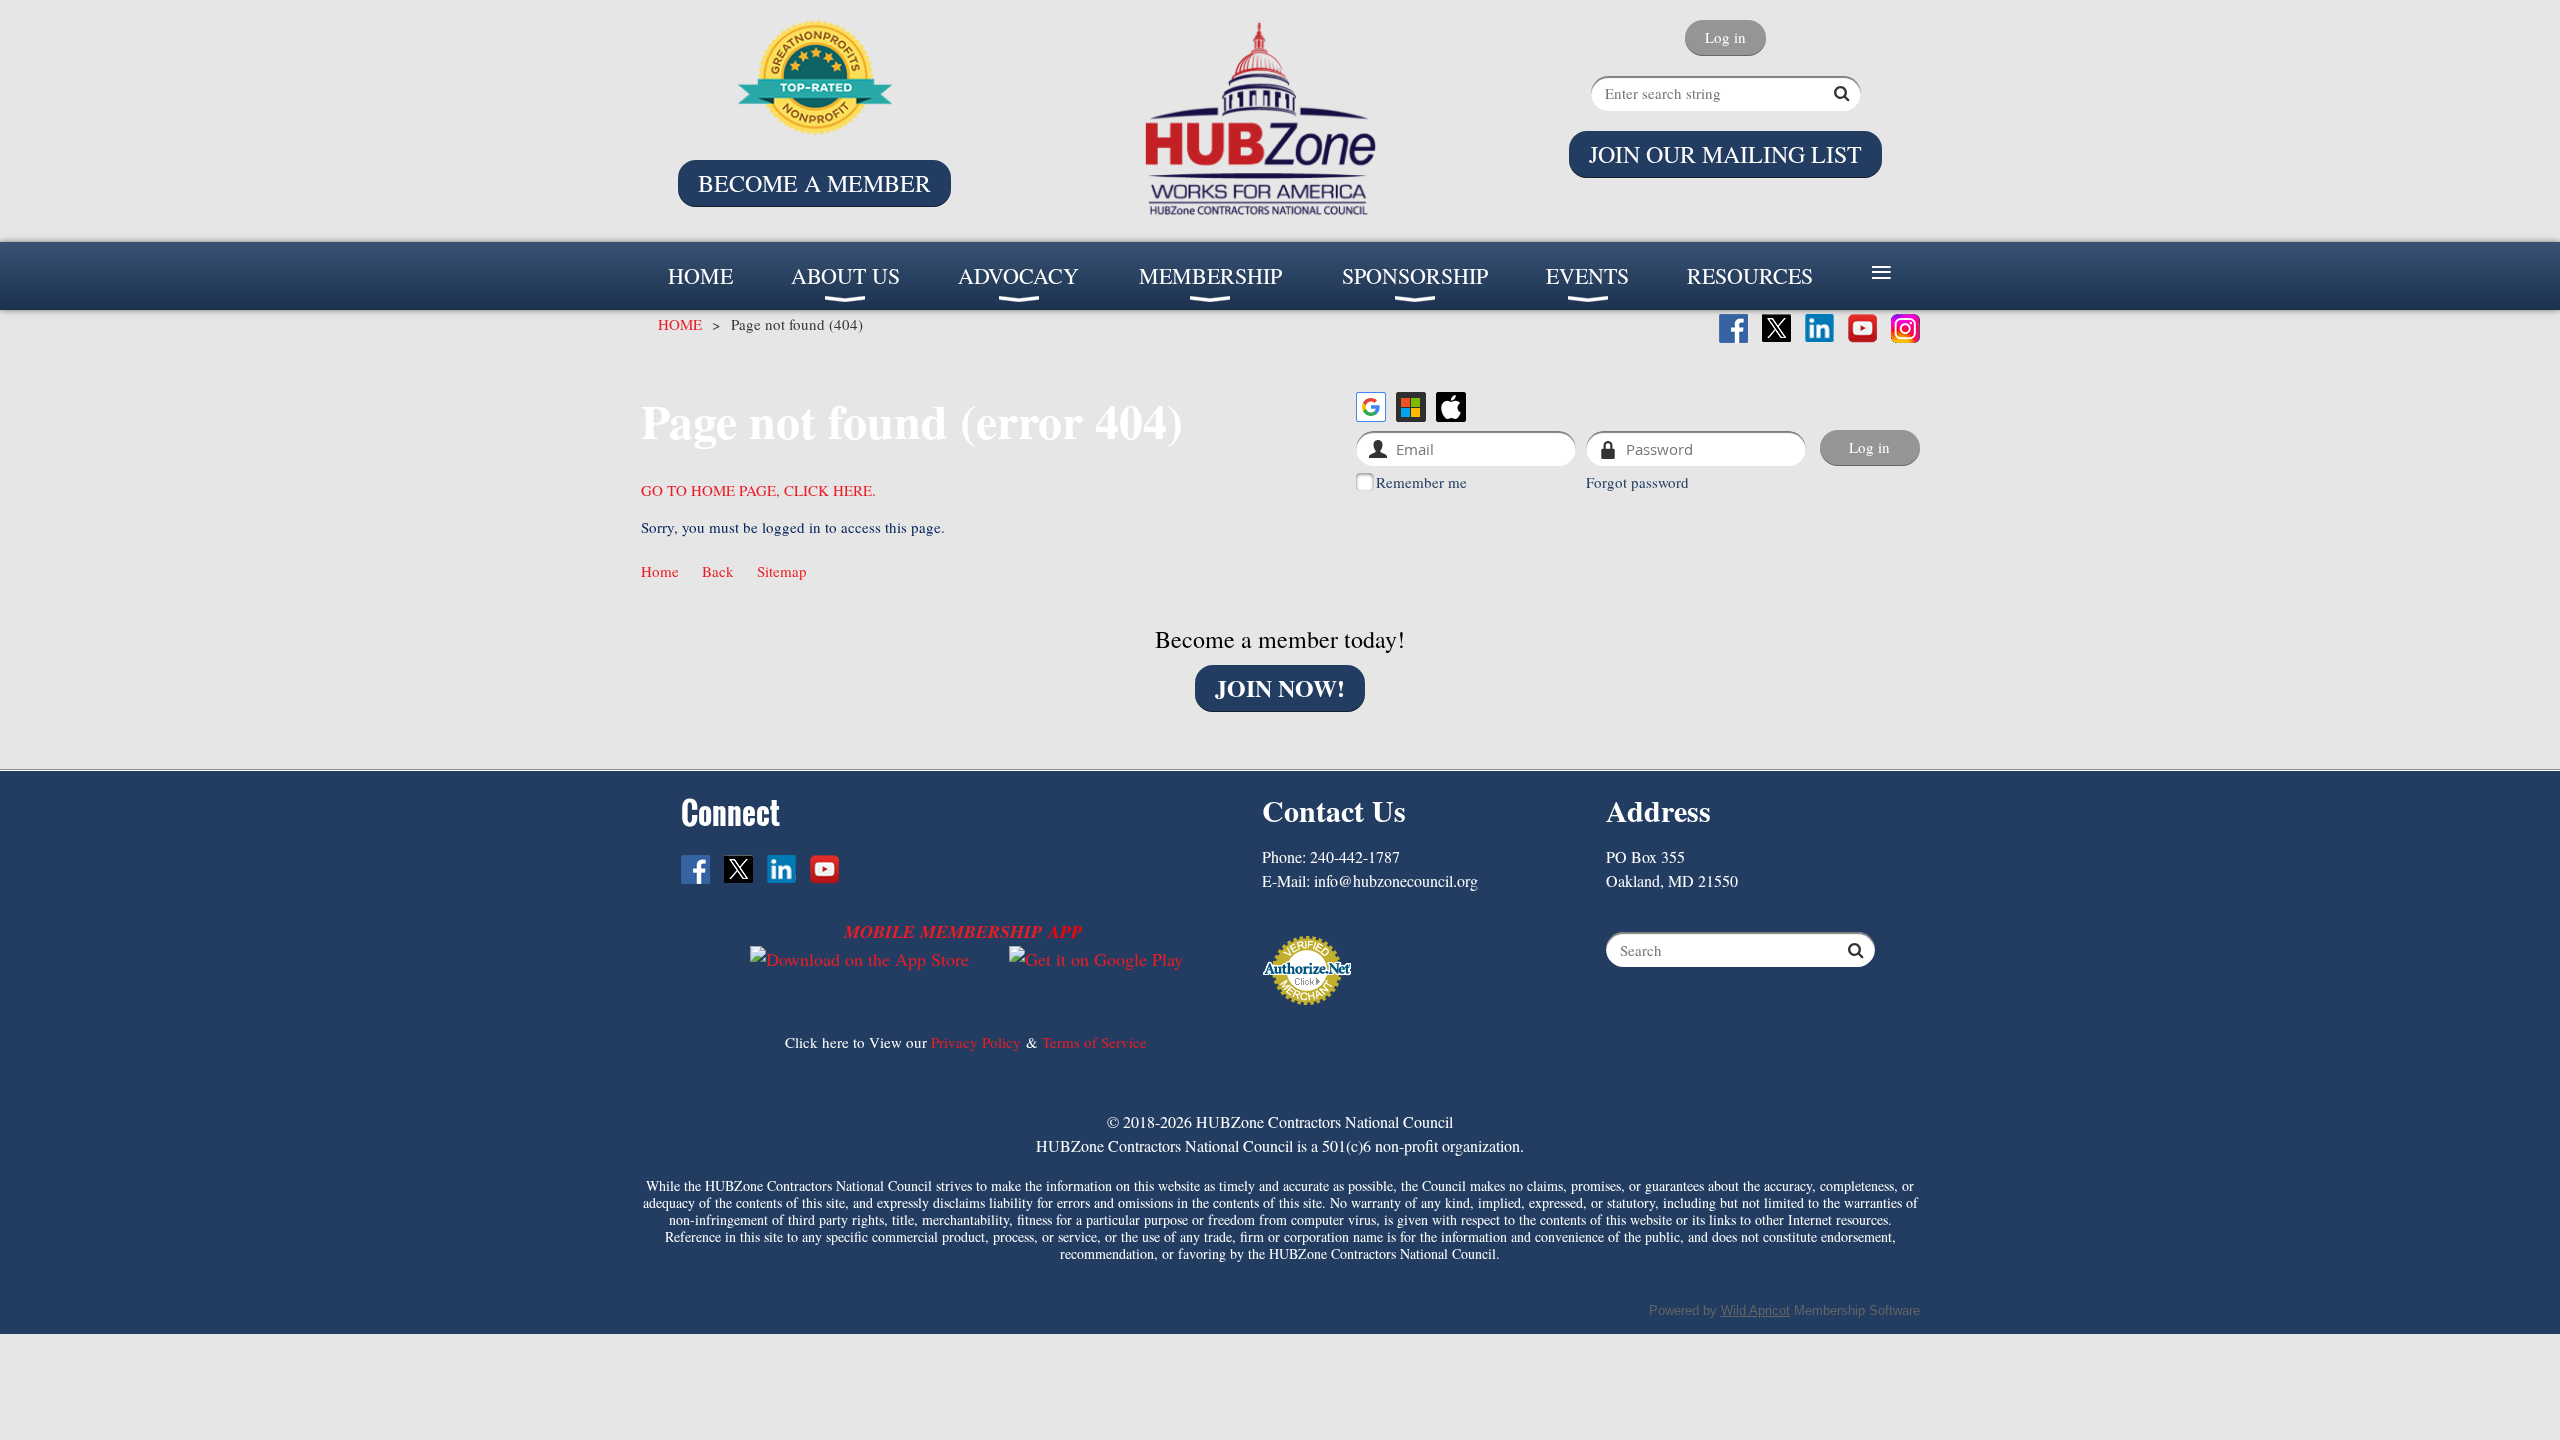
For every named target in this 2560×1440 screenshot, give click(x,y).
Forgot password (1637, 482)
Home (660, 571)
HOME (680, 324)
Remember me (1421, 482)
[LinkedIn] (1819, 328)
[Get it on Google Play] (1096, 959)
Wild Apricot (1755, 1310)
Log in (1725, 37)
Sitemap (782, 571)
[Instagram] (1905, 328)
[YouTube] (1862, 328)
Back (718, 571)
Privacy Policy (976, 1042)
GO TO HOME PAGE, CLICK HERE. (758, 490)
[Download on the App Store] (859, 959)
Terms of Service (1094, 1042)
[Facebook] (1733, 328)
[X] (1776, 328)
